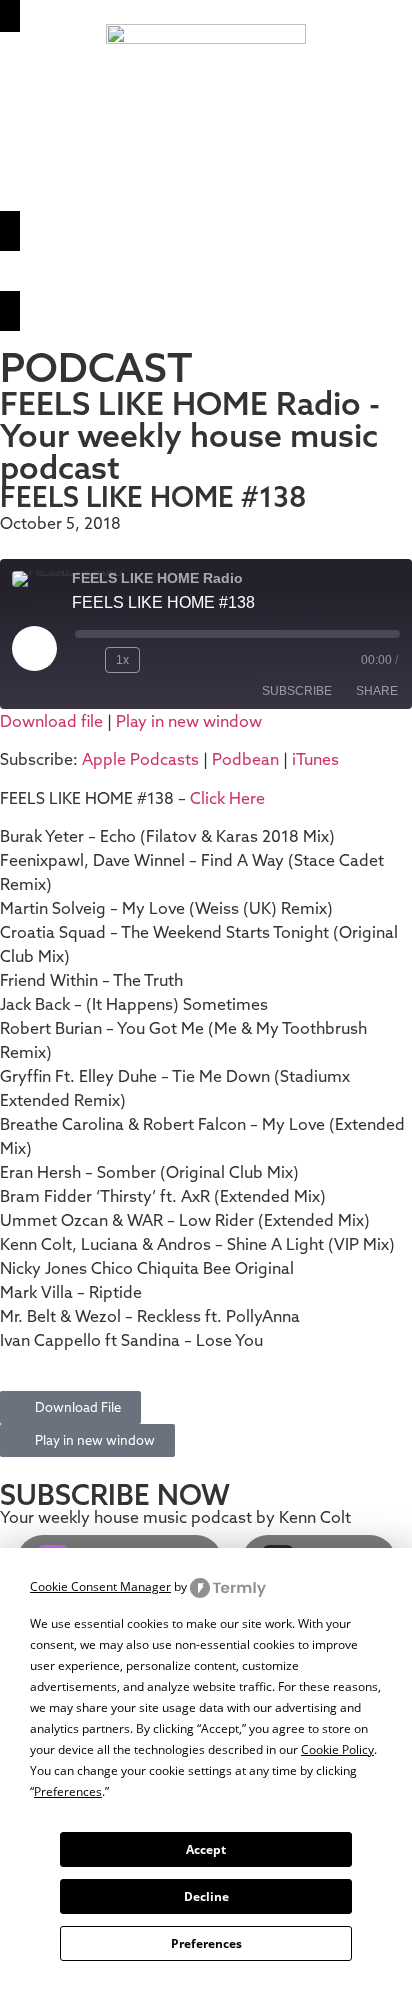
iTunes (315, 759)
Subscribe (297, 691)
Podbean (245, 759)
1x (122, 660)
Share (377, 691)
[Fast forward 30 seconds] (164, 660)
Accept (206, 1849)
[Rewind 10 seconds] (86, 660)
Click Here (227, 798)
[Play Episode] (34, 648)
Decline (206, 1896)
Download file (51, 721)
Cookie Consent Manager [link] (100, 1586)
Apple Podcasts (140, 759)
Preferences (206, 1943)
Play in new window (189, 721)
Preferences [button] (68, 1791)
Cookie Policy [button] (337, 1749)
